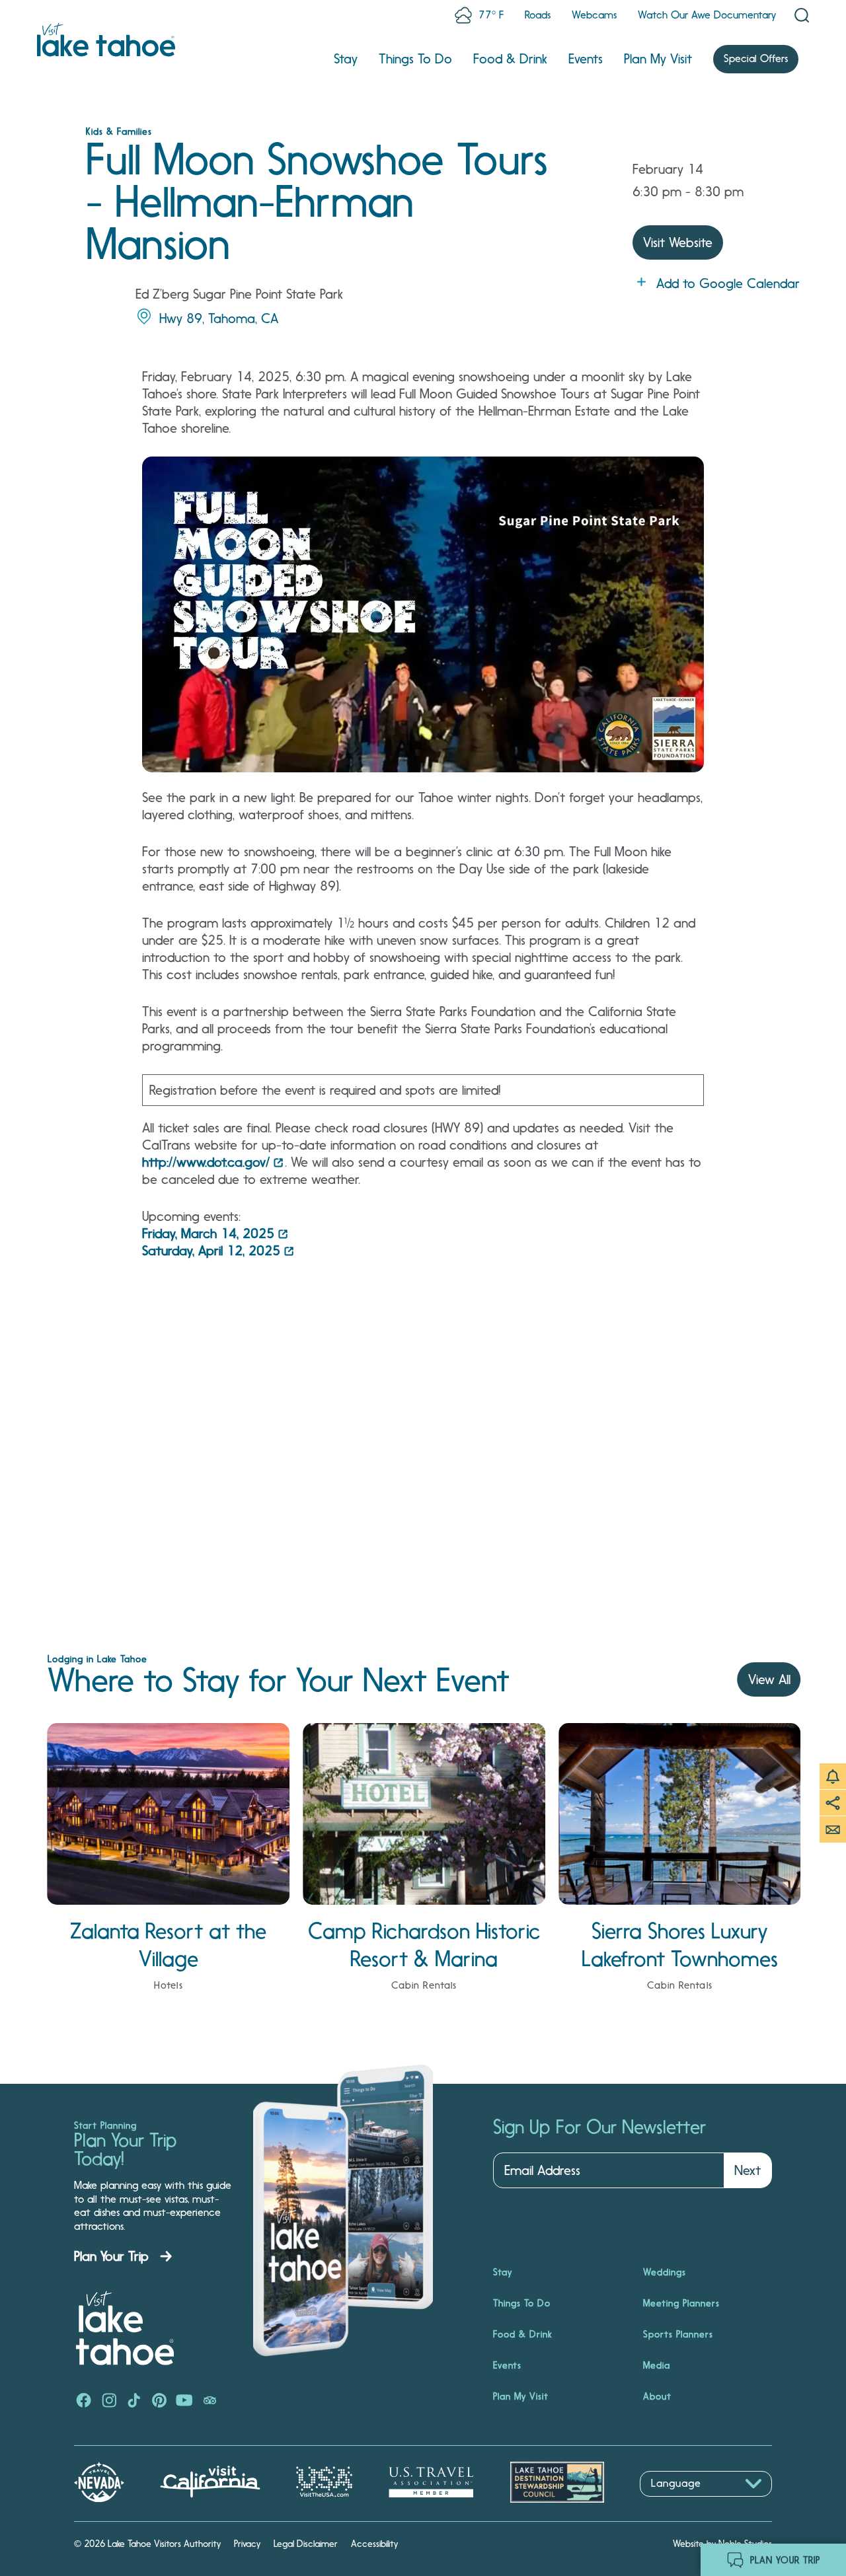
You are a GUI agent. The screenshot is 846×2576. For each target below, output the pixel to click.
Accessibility (374, 2544)
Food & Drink (510, 59)
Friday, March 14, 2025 (208, 1233)
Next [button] (748, 2170)
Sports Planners (678, 2334)
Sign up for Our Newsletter (599, 2127)
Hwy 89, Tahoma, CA (219, 318)
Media (657, 2365)
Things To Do (415, 59)
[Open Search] (802, 15)
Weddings (665, 2272)
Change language (678, 2504)
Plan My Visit (658, 59)
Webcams (594, 15)
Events (586, 59)
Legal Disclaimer (306, 2544)
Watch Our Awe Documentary (707, 15)
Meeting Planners (681, 2303)
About (657, 2396)
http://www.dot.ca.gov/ (206, 1162)
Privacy (247, 2544)
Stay (346, 59)
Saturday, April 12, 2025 (211, 1251)
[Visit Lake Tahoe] (106, 40)
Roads (538, 15)
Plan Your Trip (111, 2256)
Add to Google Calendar (728, 283)
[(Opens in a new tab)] (84, 2402)
